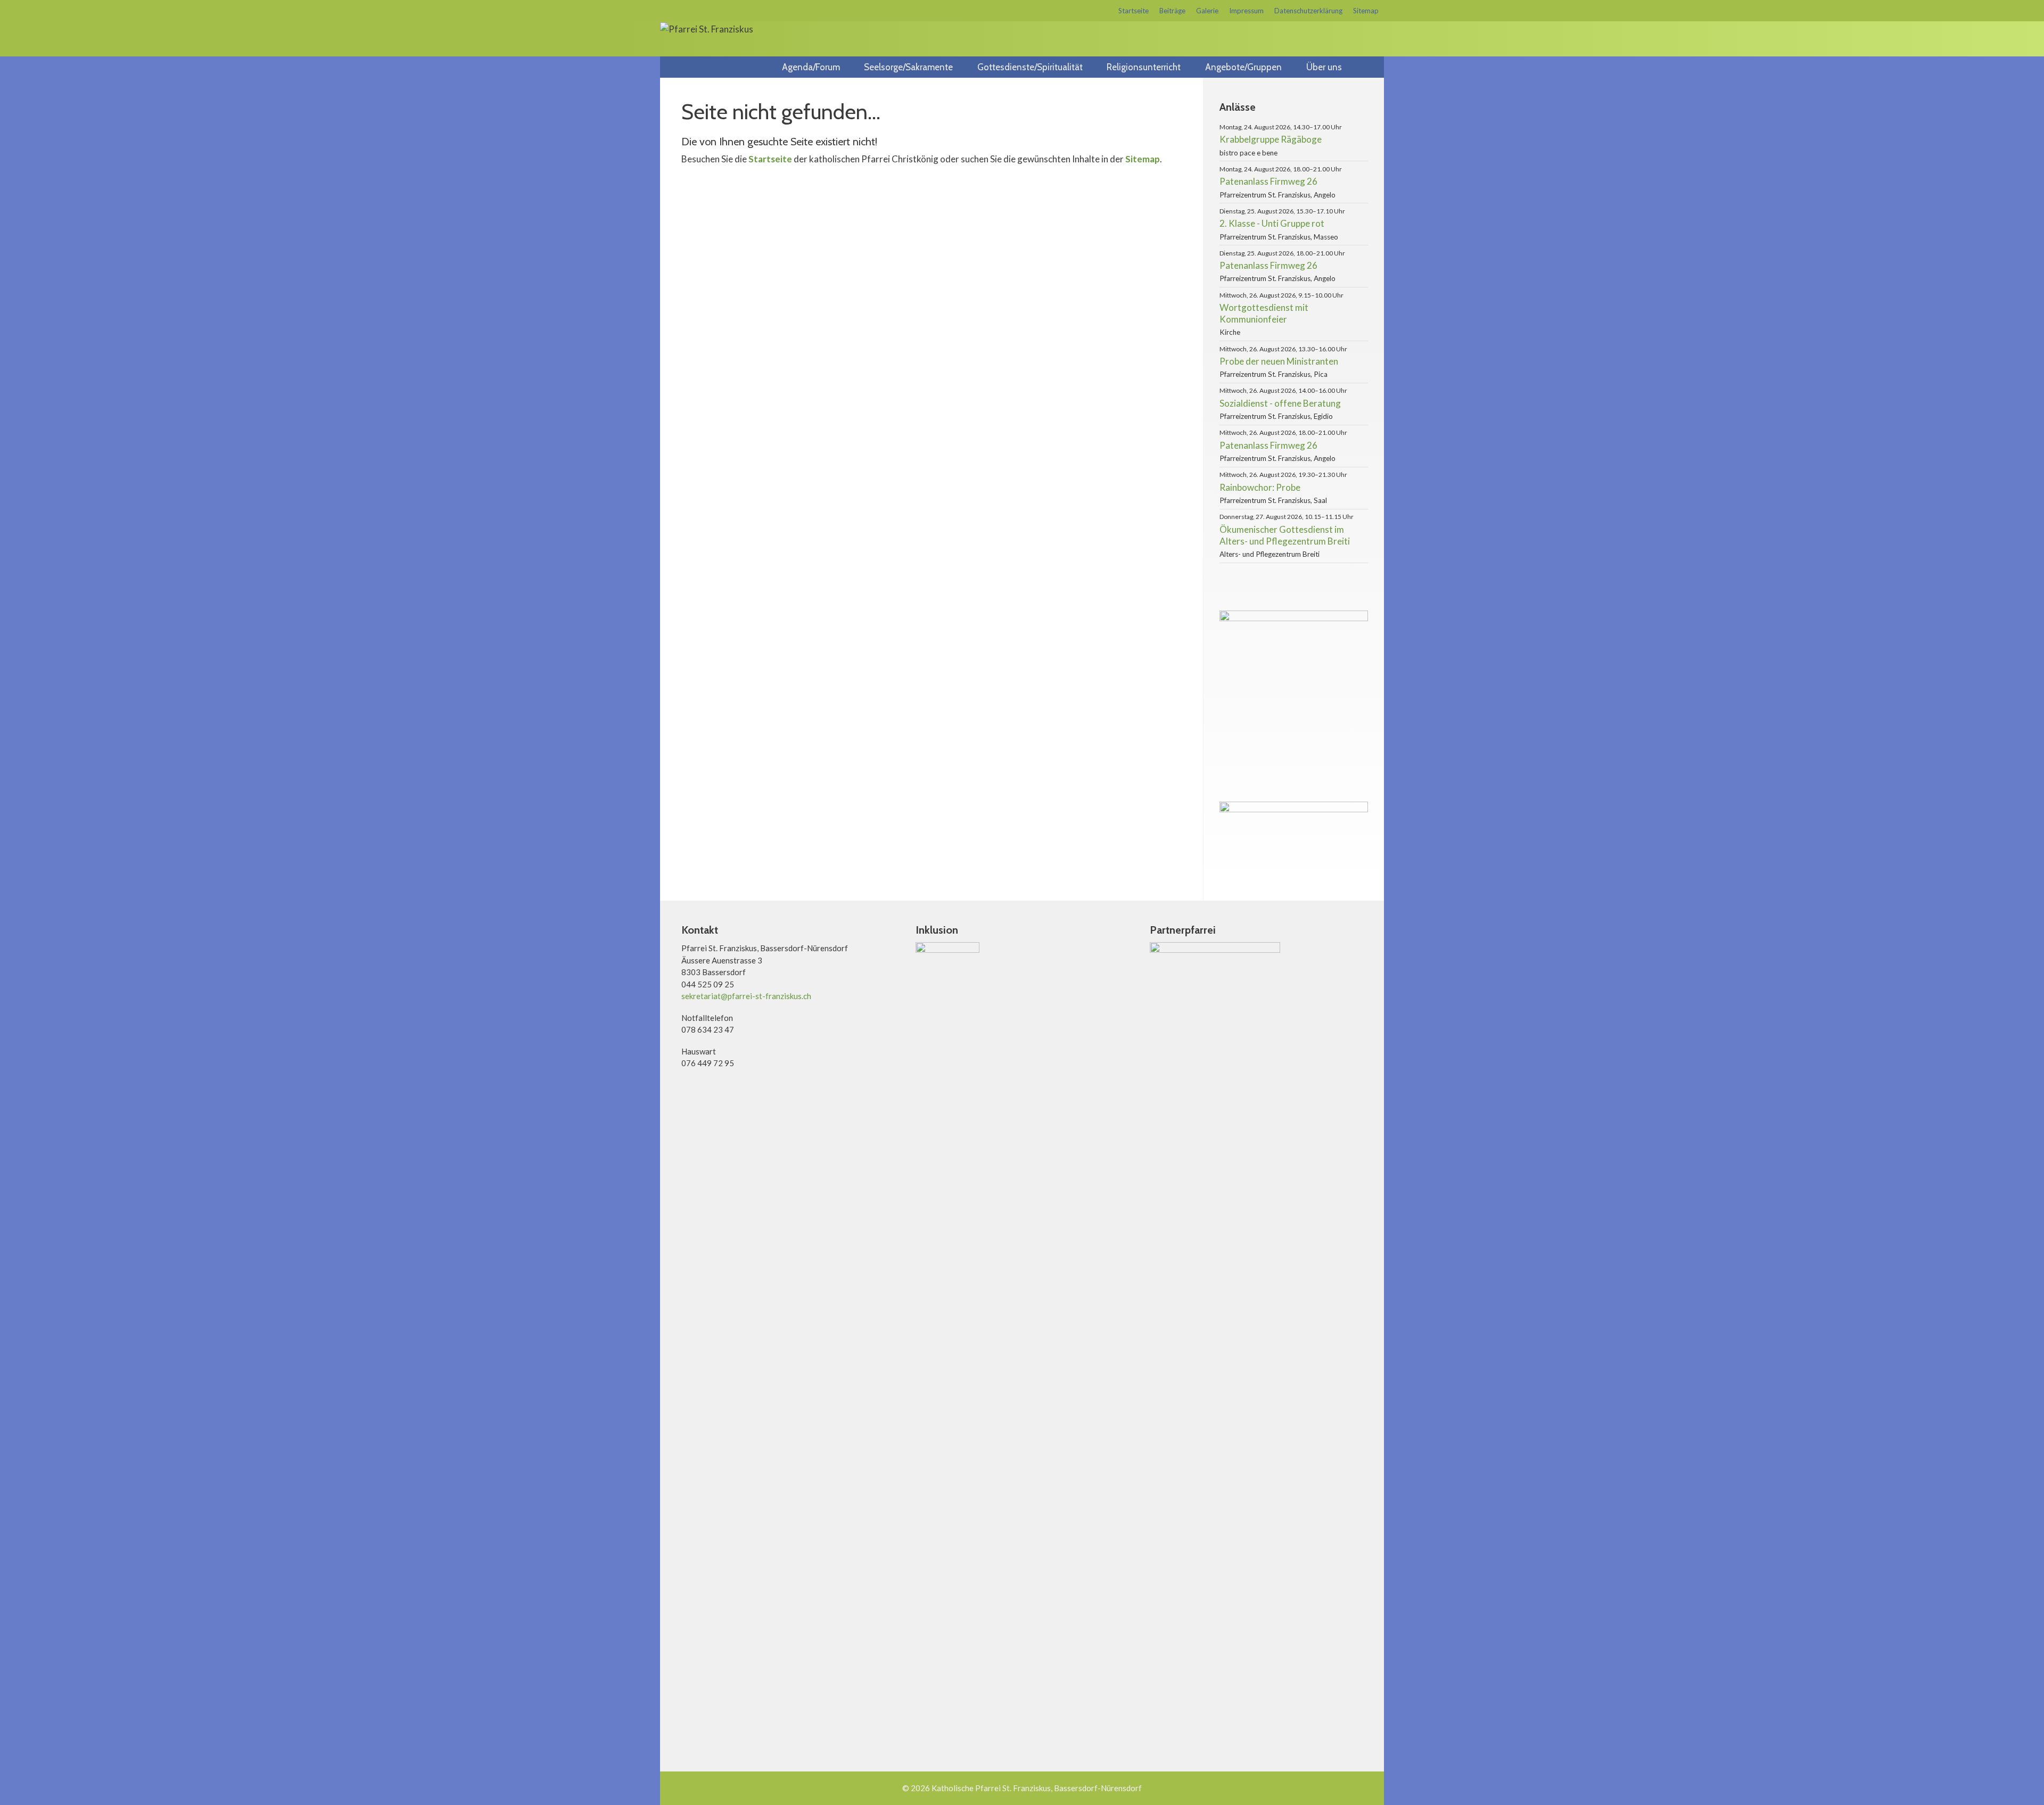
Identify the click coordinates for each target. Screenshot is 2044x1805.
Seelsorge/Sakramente (908, 67)
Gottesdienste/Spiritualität (1030, 67)
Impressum (1246, 11)
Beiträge (1172, 11)
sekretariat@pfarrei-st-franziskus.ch (746, 996)
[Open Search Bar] (1372, 67)
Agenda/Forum (811, 67)
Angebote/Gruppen (1243, 67)
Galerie (1207, 11)
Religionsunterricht (1144, 67)
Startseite (1134, 11)
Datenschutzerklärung (1308, 11)
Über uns (1324, 67)
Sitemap (1366, 11)
